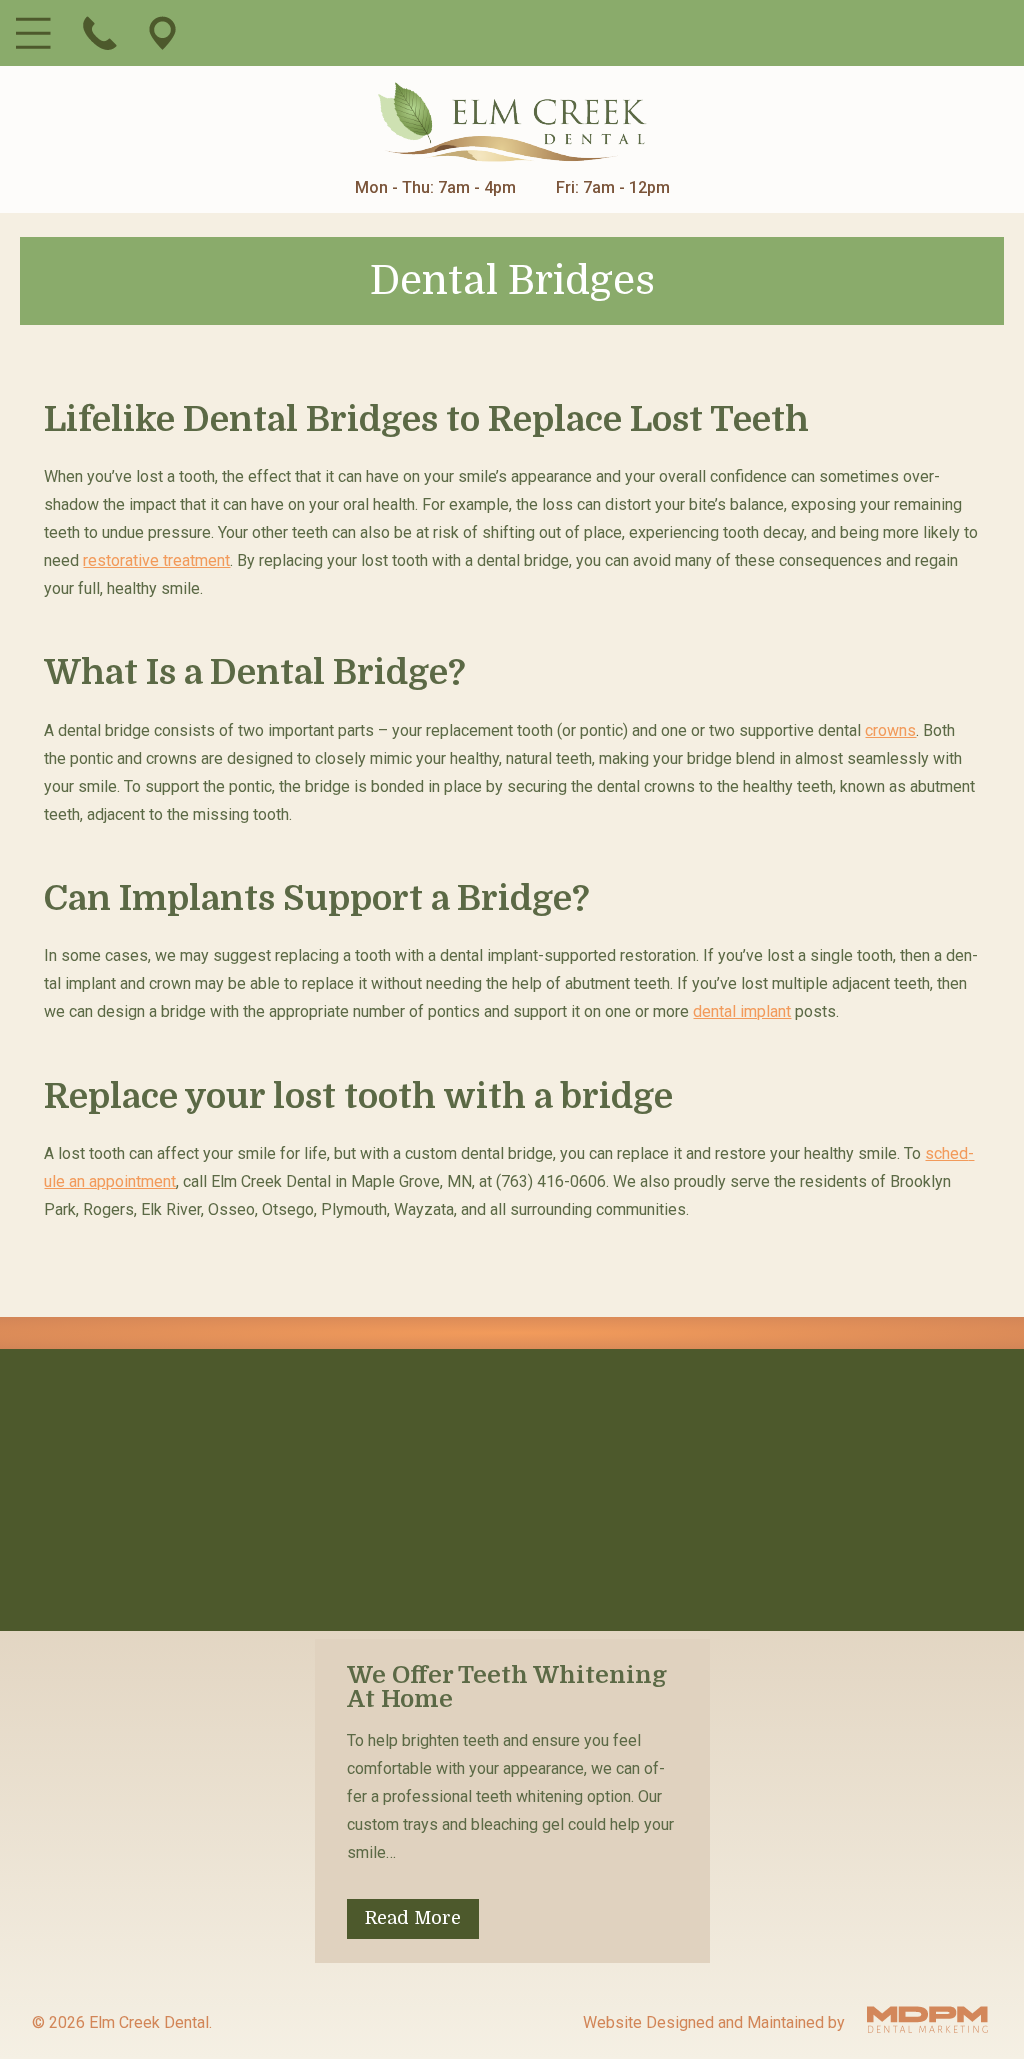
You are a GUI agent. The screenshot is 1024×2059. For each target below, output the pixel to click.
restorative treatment (156, 560)
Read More (413, 1918)
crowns (890, 730)
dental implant (742, 1011)
